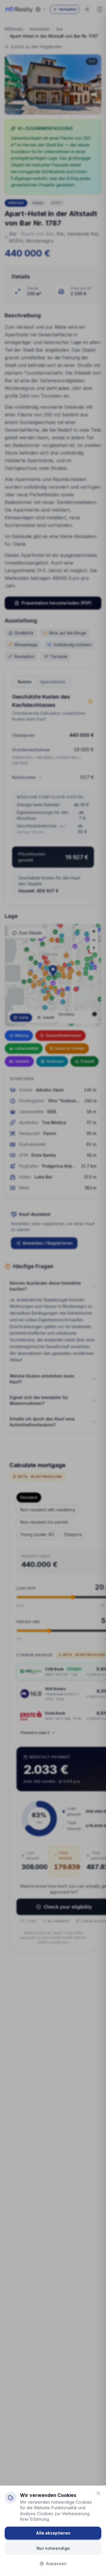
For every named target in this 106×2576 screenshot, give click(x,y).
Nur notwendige (53, 2548)
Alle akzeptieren (53, 2533)
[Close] (98, 2493)
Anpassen (56, 2564)
